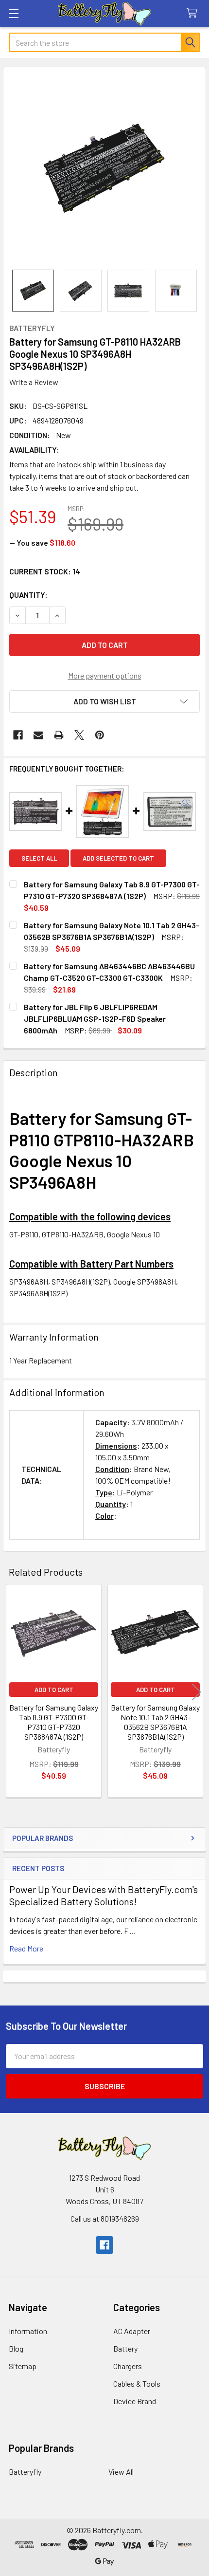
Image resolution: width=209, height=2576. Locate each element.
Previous (13, 1692)
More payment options (105, 675)
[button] (104, 701)
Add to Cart (54, 1690)
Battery (125, 2348)
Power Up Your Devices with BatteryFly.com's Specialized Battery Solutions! (104, 1895)
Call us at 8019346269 (105, 2218)
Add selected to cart (118, 858)
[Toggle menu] (13, 13)
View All (121, 2472)
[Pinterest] (100, 735)
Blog (16, 2348)
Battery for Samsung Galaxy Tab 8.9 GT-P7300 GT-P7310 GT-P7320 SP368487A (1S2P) (54, 1722)
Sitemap (23, 2366)
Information (28, 2331)
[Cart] (194, 13)
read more (26, 1948)
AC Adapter (132, 2331)
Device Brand (135, 2401)
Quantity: (28, 595)
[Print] (59, 735)
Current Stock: (45, 571)
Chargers (128, 2366)
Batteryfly (25, 2472)
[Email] (38, 735)
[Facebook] (18, 735)
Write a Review (34, 382)
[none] (104, 168)
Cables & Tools (137, 2383)
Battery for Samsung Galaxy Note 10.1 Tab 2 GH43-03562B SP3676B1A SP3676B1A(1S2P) (155, 1722)
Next (196, 1692)
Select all (39, 858)
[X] (79, 735)
